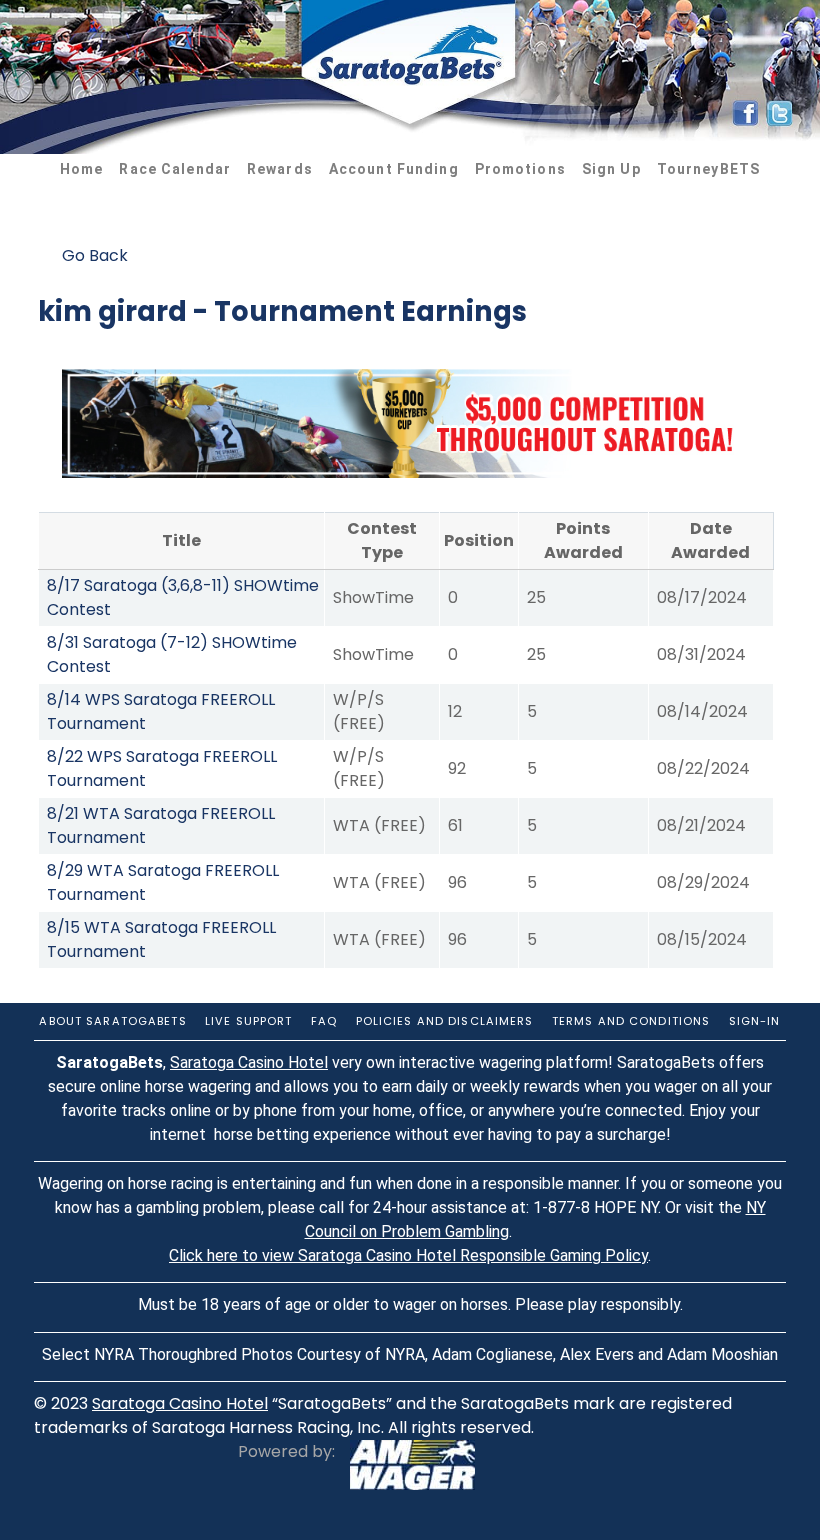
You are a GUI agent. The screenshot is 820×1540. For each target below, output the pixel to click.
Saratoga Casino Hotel (249, 1062)
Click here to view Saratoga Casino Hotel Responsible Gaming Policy (408, 1255)
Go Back (95, 255)
